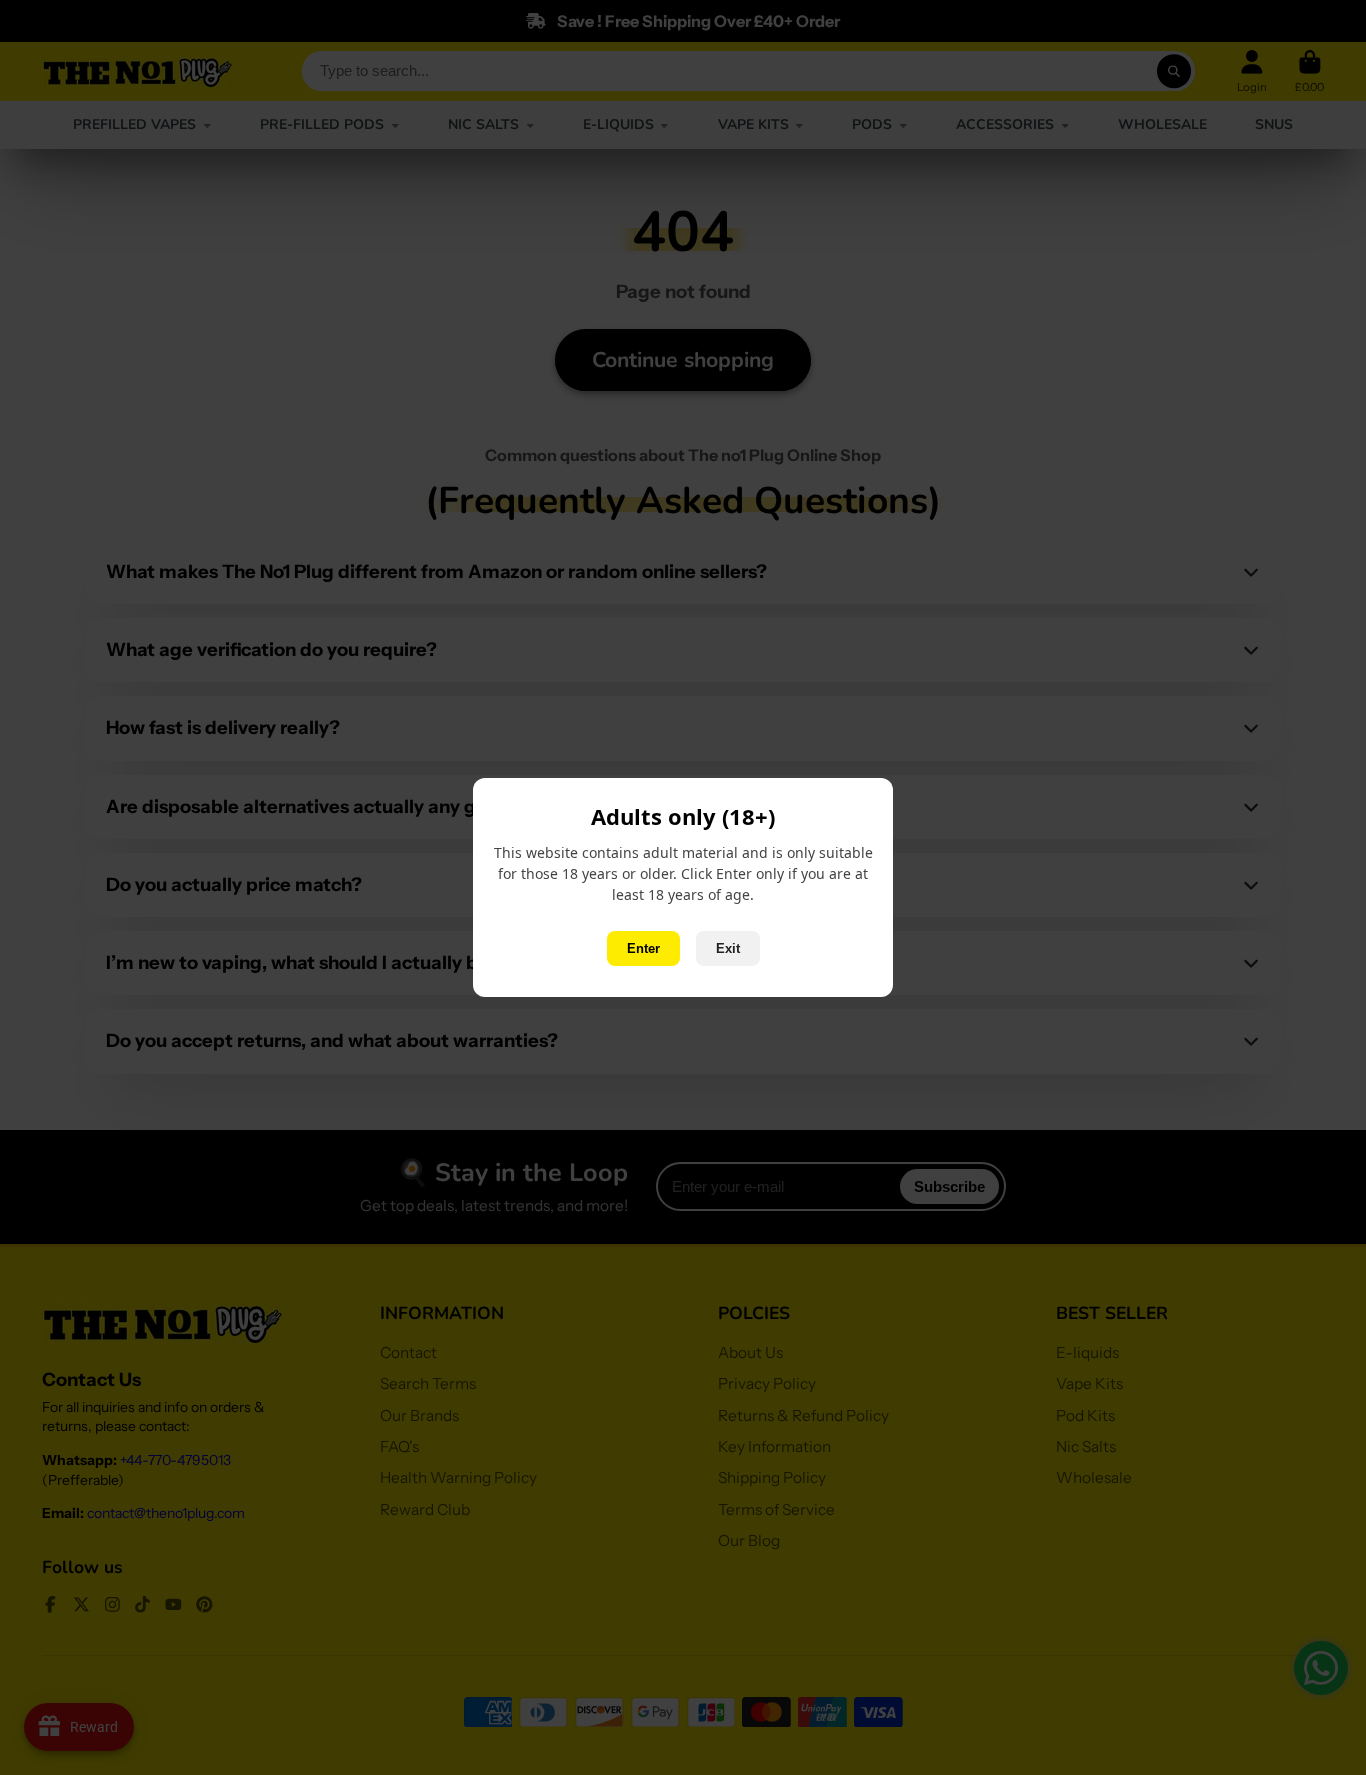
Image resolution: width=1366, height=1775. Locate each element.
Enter (643, 948)
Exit (728, 948)
